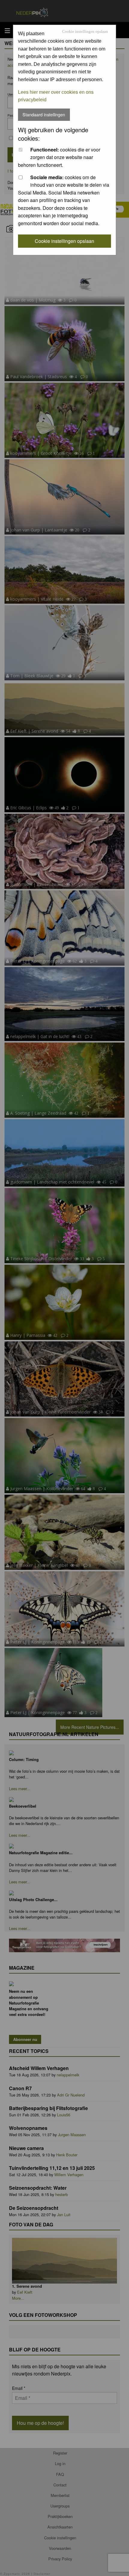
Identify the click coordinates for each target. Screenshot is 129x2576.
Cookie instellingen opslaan (85, 32)
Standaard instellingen (44, 114)
